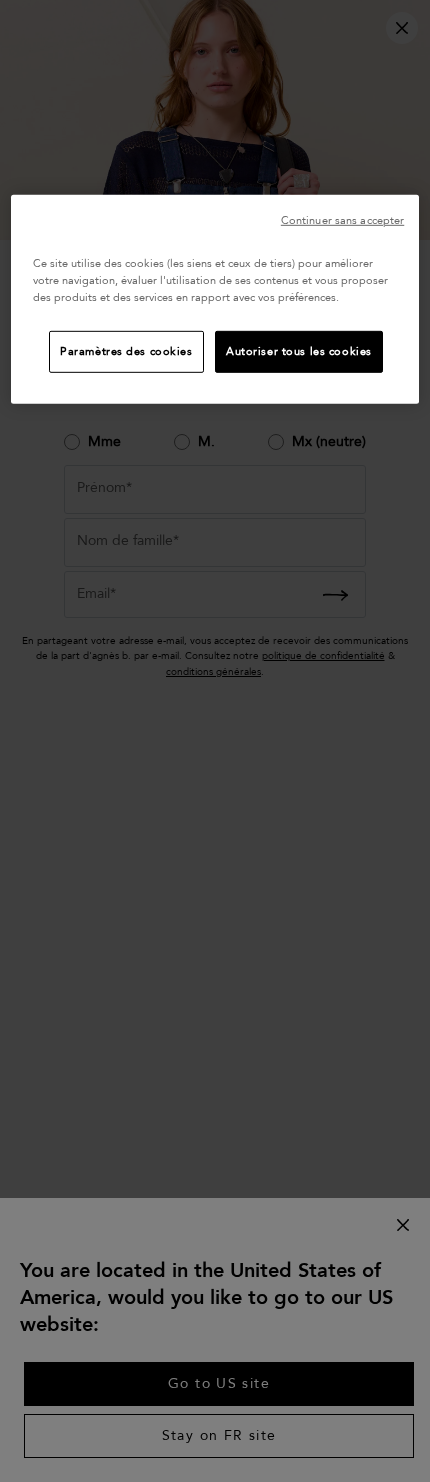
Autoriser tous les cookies (299, 351)
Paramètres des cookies (126, 351)
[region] (215, 299)
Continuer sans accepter (342, 220)
